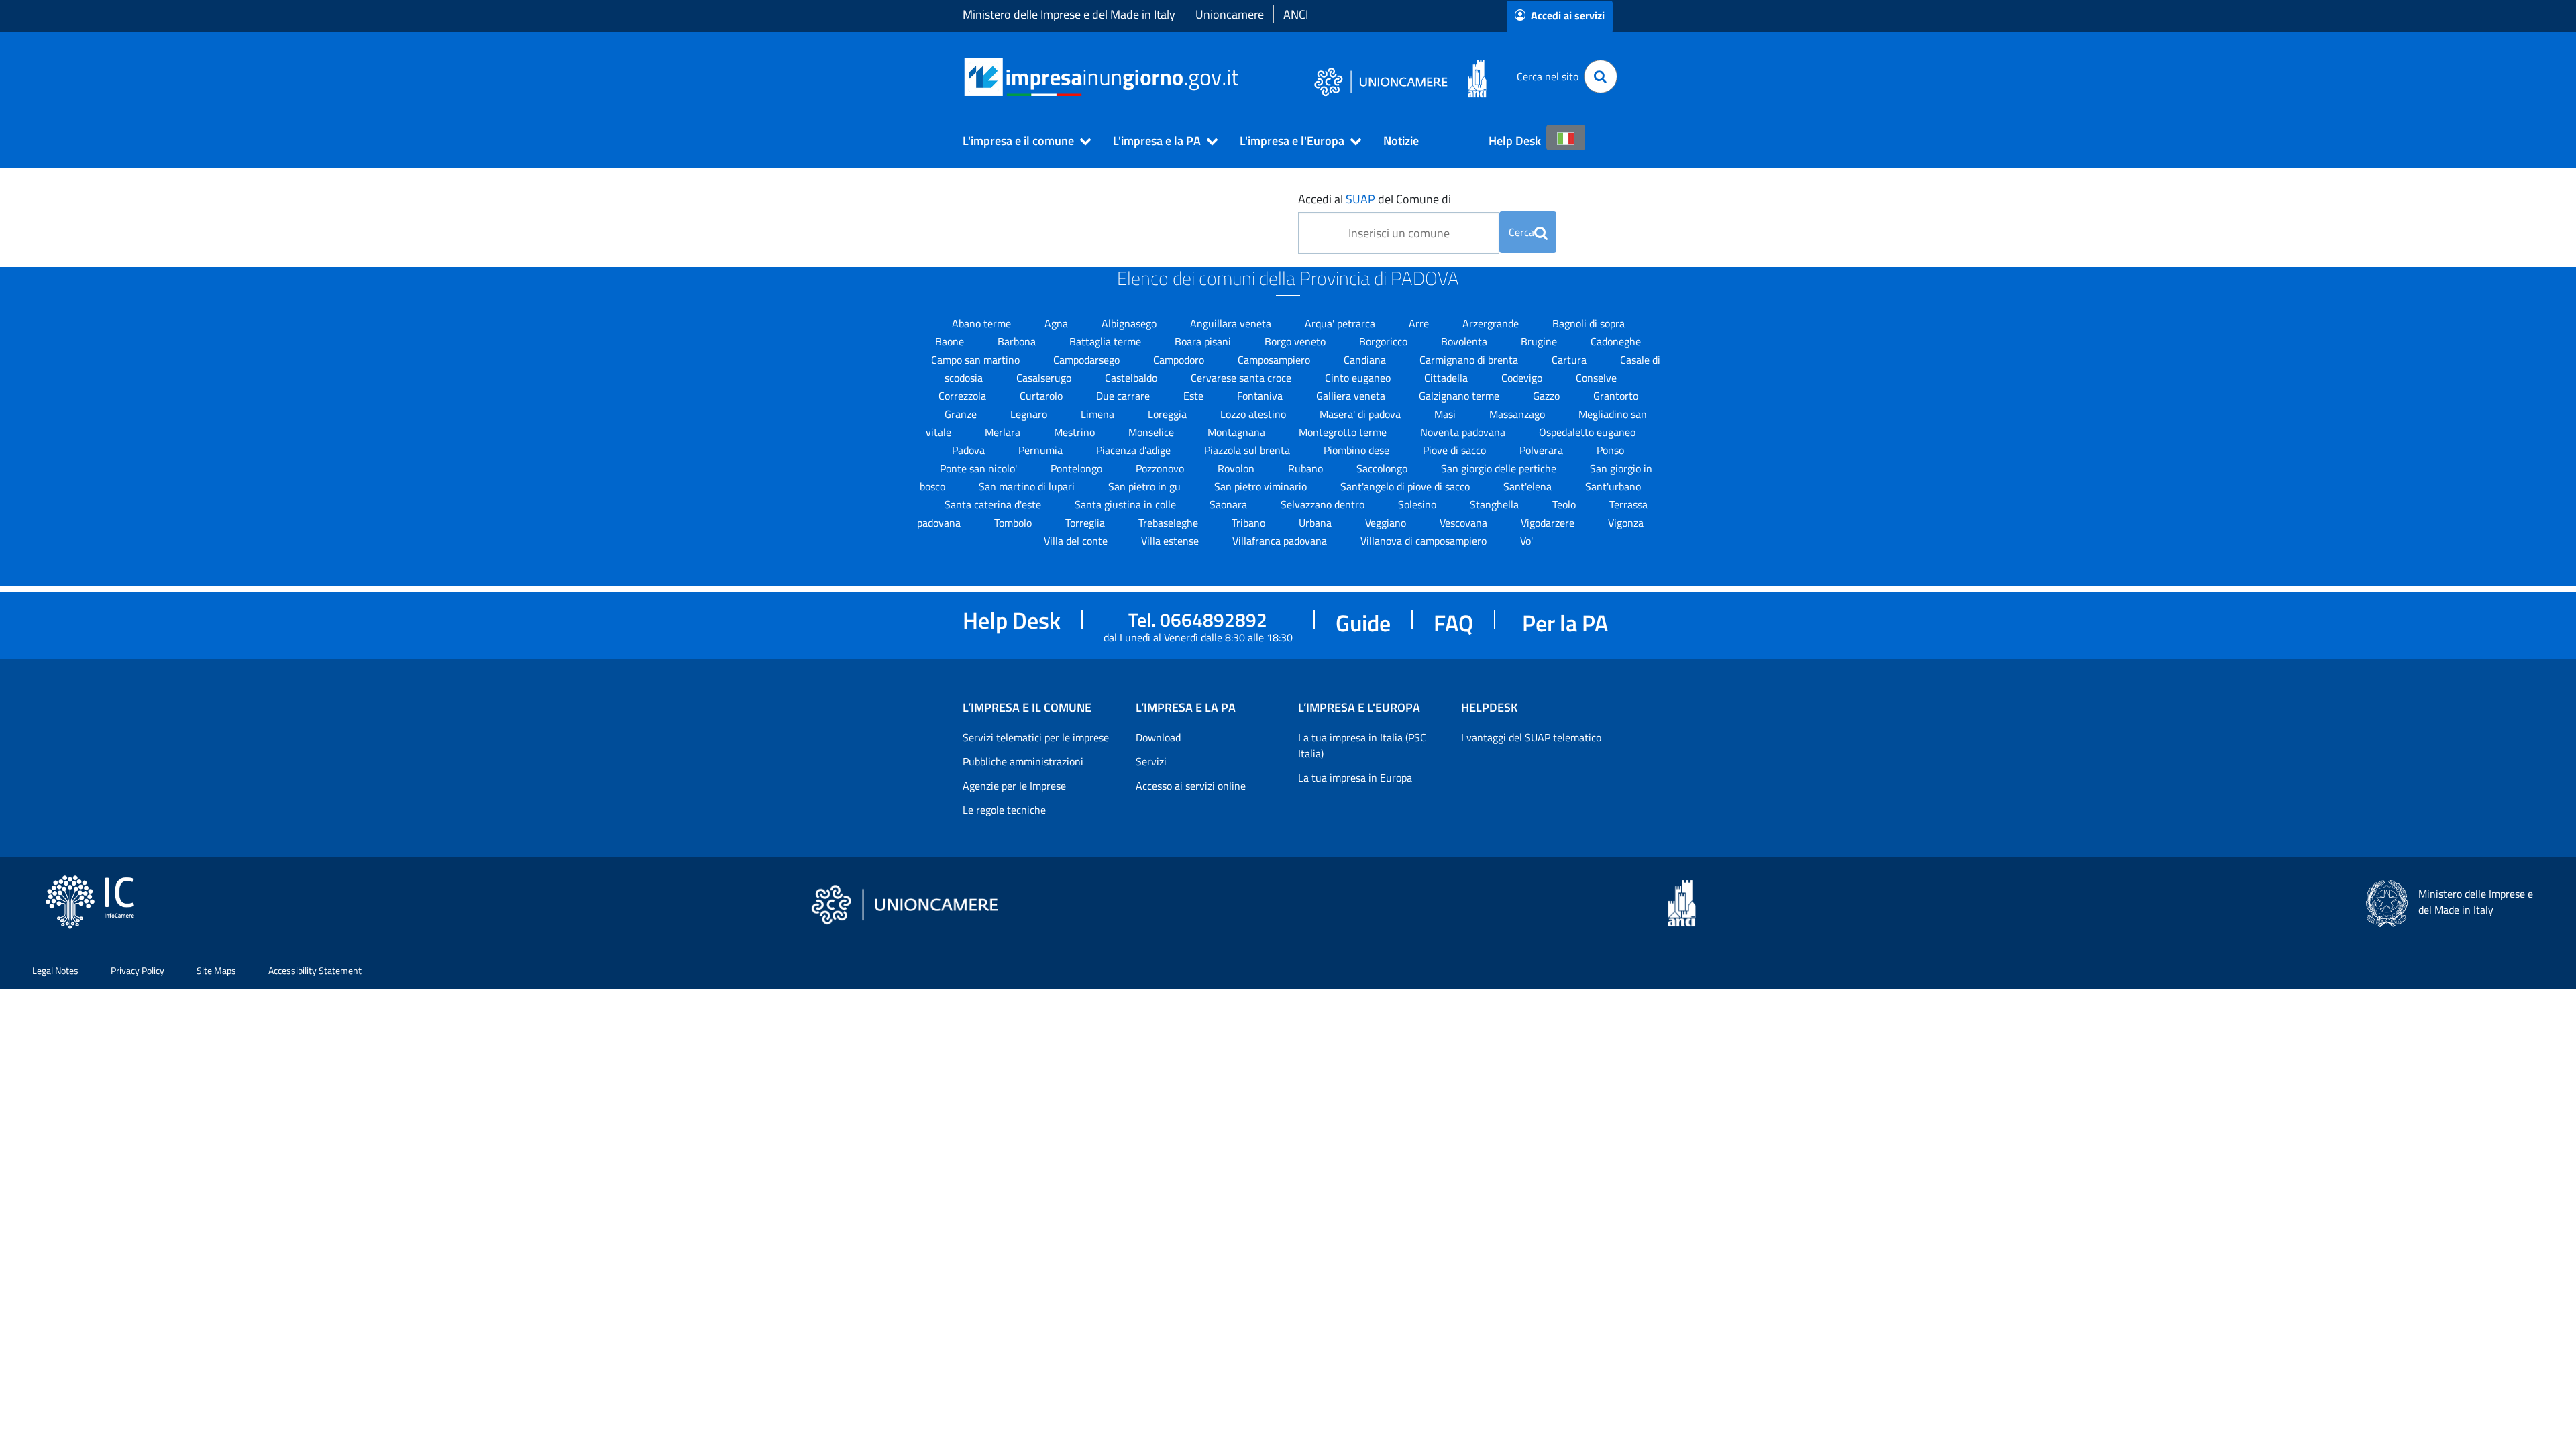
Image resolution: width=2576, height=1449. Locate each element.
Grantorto (1616, 396)
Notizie (1401, 141)
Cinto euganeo (1359, 378)
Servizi (1151, 761)
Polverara (1543, 450)
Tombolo (1014, 523)
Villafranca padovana (1281, 541)
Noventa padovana (1464, 432)
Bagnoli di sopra (1589, 323)
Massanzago (1518, 414)
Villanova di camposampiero (1425, 541)
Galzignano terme (1460, 396)
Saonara (1230, 504)
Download (1158, 737)
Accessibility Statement (315, 970)
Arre (1420, 323)
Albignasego (1130, 323)
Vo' (1526, 541)
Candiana (1366, 360)
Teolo (1565, 504)
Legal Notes (55, 970)
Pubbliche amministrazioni (1023, 761)
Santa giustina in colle (1127, 504)
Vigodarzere (1549, 523)
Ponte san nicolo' (980, 468)
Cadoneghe (1616, 341)
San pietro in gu (1146, 486)
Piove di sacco (1456, 450)
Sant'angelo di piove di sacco (1406, 486)
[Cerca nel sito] (1601, 76)
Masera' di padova (1361, 414)
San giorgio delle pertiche (1500, 468)
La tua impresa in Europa (1355, 777)
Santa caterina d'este (994, 504)
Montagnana (1238, 432)
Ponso (1610, 450)
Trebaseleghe (1170, 523)
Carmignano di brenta (1470, 360)
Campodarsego (1088, 360)
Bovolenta (1465, 341)
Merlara (1004, 432)
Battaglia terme (1107, 341)
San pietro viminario (1262, 486)
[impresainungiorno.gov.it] (1243, 77)
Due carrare (1124, 396)
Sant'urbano (1613, 486)
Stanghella (1496, 504)
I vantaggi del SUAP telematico (1531, 737)
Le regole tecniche (1004, 810)
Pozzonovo (1161, 468)
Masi (1446, 414)
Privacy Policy (138, 970)
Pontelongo (1078, 468)
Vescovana (1465, 523)
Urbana (1317, 523)
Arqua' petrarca (1341, 323)
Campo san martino (977, 360)
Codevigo (1523, 378)
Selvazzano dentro (1324, 504)
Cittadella (1447, 378)
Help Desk (1515, 141)
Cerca (1521, 232)
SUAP (1360, 199)
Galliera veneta (1352, 396)
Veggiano (1387, 523)
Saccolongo (1383, 468)
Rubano (1307, 468)
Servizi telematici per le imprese (1036, 737)
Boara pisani (1204, 341)
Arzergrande (1492, 323)
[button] (1021, 141)
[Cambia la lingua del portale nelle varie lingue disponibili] (1566, 138)
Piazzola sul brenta (1248, 450)
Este (1195, 396)
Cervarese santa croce (1242, 378)
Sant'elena (1529, 486)
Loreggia (1169, 414)
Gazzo (1548, 396)
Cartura (1570, 360)
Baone (951, 341)
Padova (970, 450)
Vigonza (1626, 523)
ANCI (1296, 14)
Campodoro (1180, 360)
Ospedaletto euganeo (1587, 432)
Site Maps (216, 970)
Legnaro (1030, 414)
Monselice (1152, 432)
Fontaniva (1261, 396)
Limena (1099, 414)
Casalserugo (1045, 378)
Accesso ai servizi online (1191, 786)
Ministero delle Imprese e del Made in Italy (1069, 14)
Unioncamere (1230, 14)
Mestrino (1076, 432)
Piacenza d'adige (1135, 450)
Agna (1058, 323)
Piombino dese (1358, 450)
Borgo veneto (1296, 341)
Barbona (1018, 341)
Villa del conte (1077, 541)
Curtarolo (1042, 396)
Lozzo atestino (1254, 414)
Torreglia (1086, 523)
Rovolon (1237, 468)
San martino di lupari (1028, 486)
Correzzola (964, 396)
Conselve (1596, 378)
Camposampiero (1275, 360)
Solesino (1418, 504)
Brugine (1540, 341)
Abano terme (983, 323)
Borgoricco (1385, 341)
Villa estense (1171, 541)
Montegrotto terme (1344, 432)
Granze (962, 414)
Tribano (1250, 523)
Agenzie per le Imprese (1014, 786)
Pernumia (1042, 450)
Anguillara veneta (1232, 323)
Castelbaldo (1132, 378)
